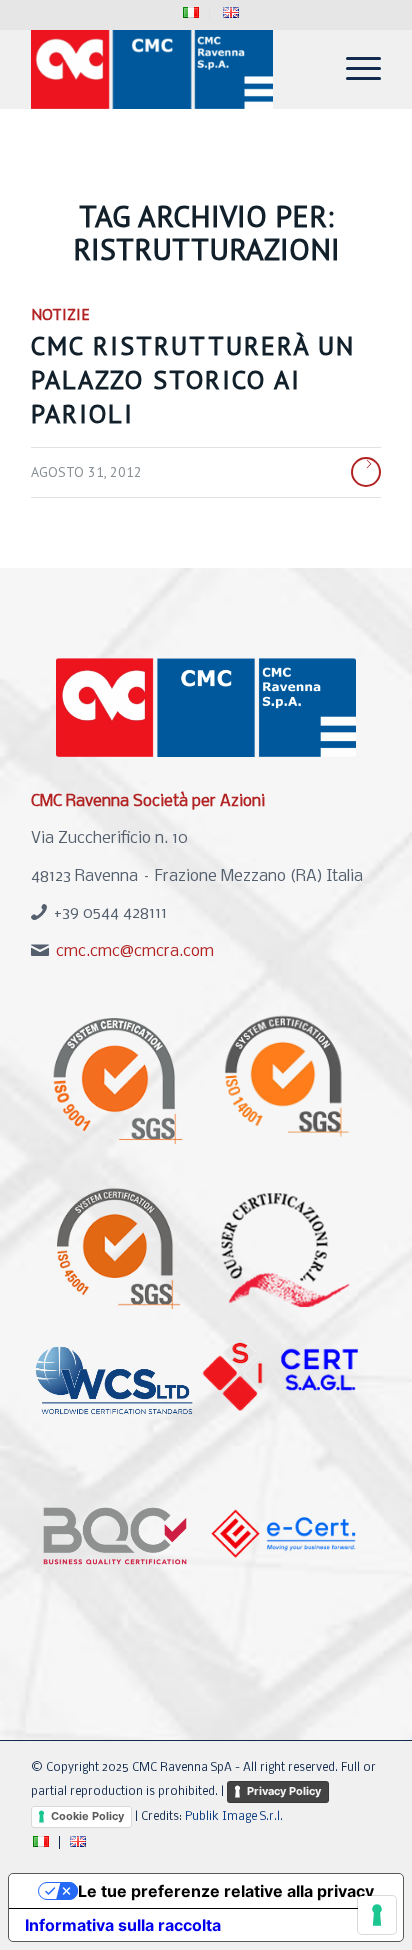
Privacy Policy (284, 1791)
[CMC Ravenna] (171, 69)
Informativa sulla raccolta (123, 1925)
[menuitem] (191, 13)
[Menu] (353, 69)
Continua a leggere (366, 472)
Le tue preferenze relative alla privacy (226, 1891)
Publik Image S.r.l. (234, 1817)
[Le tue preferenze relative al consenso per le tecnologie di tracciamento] (377, 1915)
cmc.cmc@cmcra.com (135, 951)
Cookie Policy (87, 1816)
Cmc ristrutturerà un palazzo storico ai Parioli (193, 379)
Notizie (60, 314)
